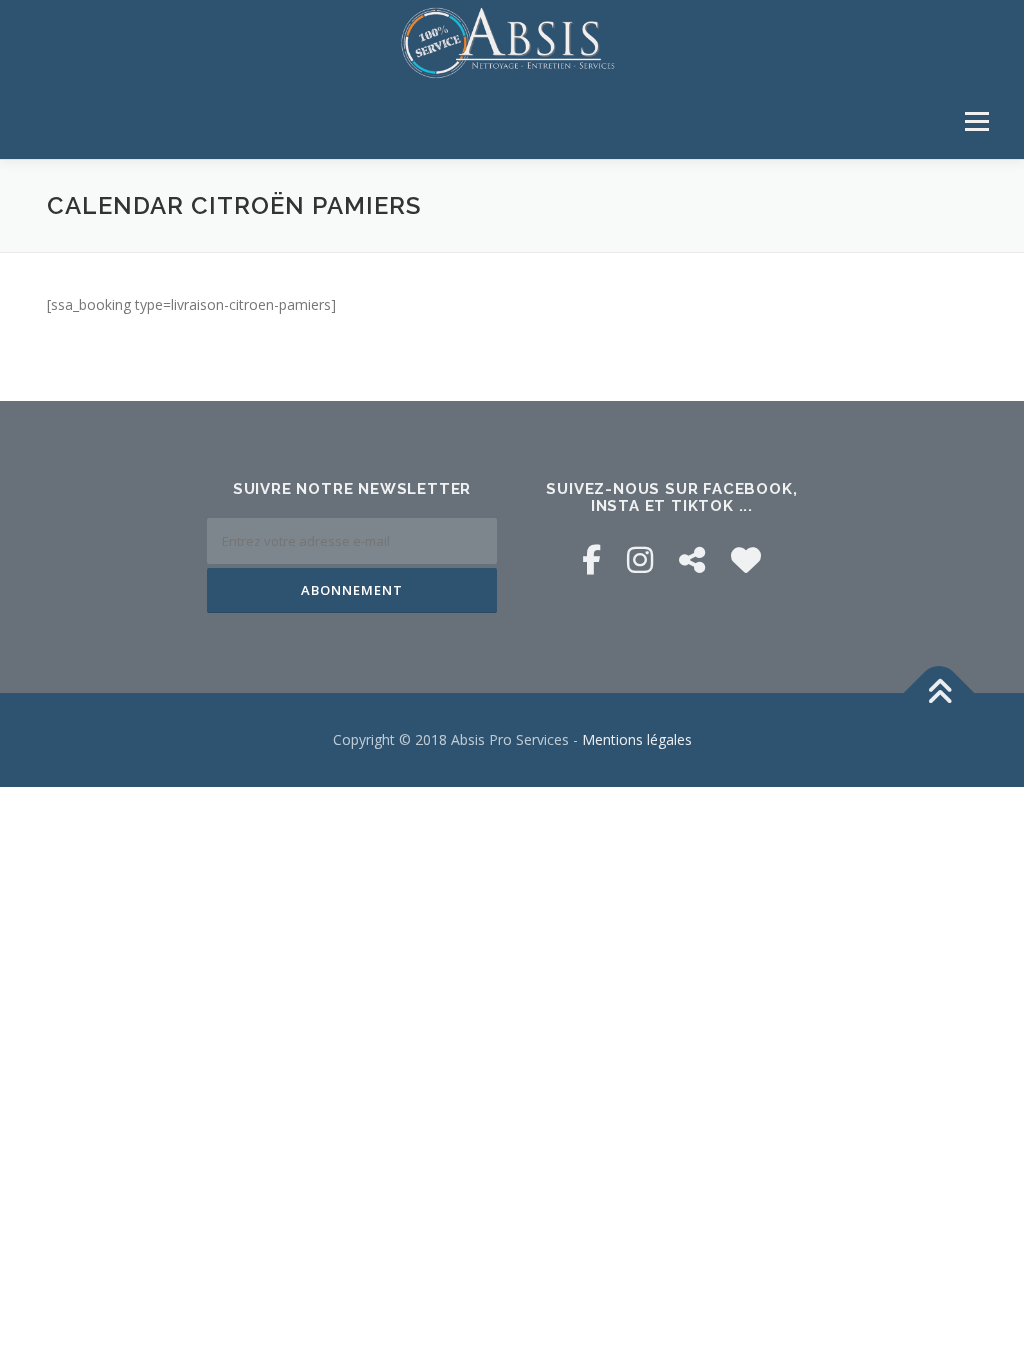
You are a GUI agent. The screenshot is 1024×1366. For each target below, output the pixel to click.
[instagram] (640, 559)
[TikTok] (692, 559)
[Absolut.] (746, 559)
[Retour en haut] (939, 692)
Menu (976, 121)
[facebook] (591, 559)
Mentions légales (637, 739)
